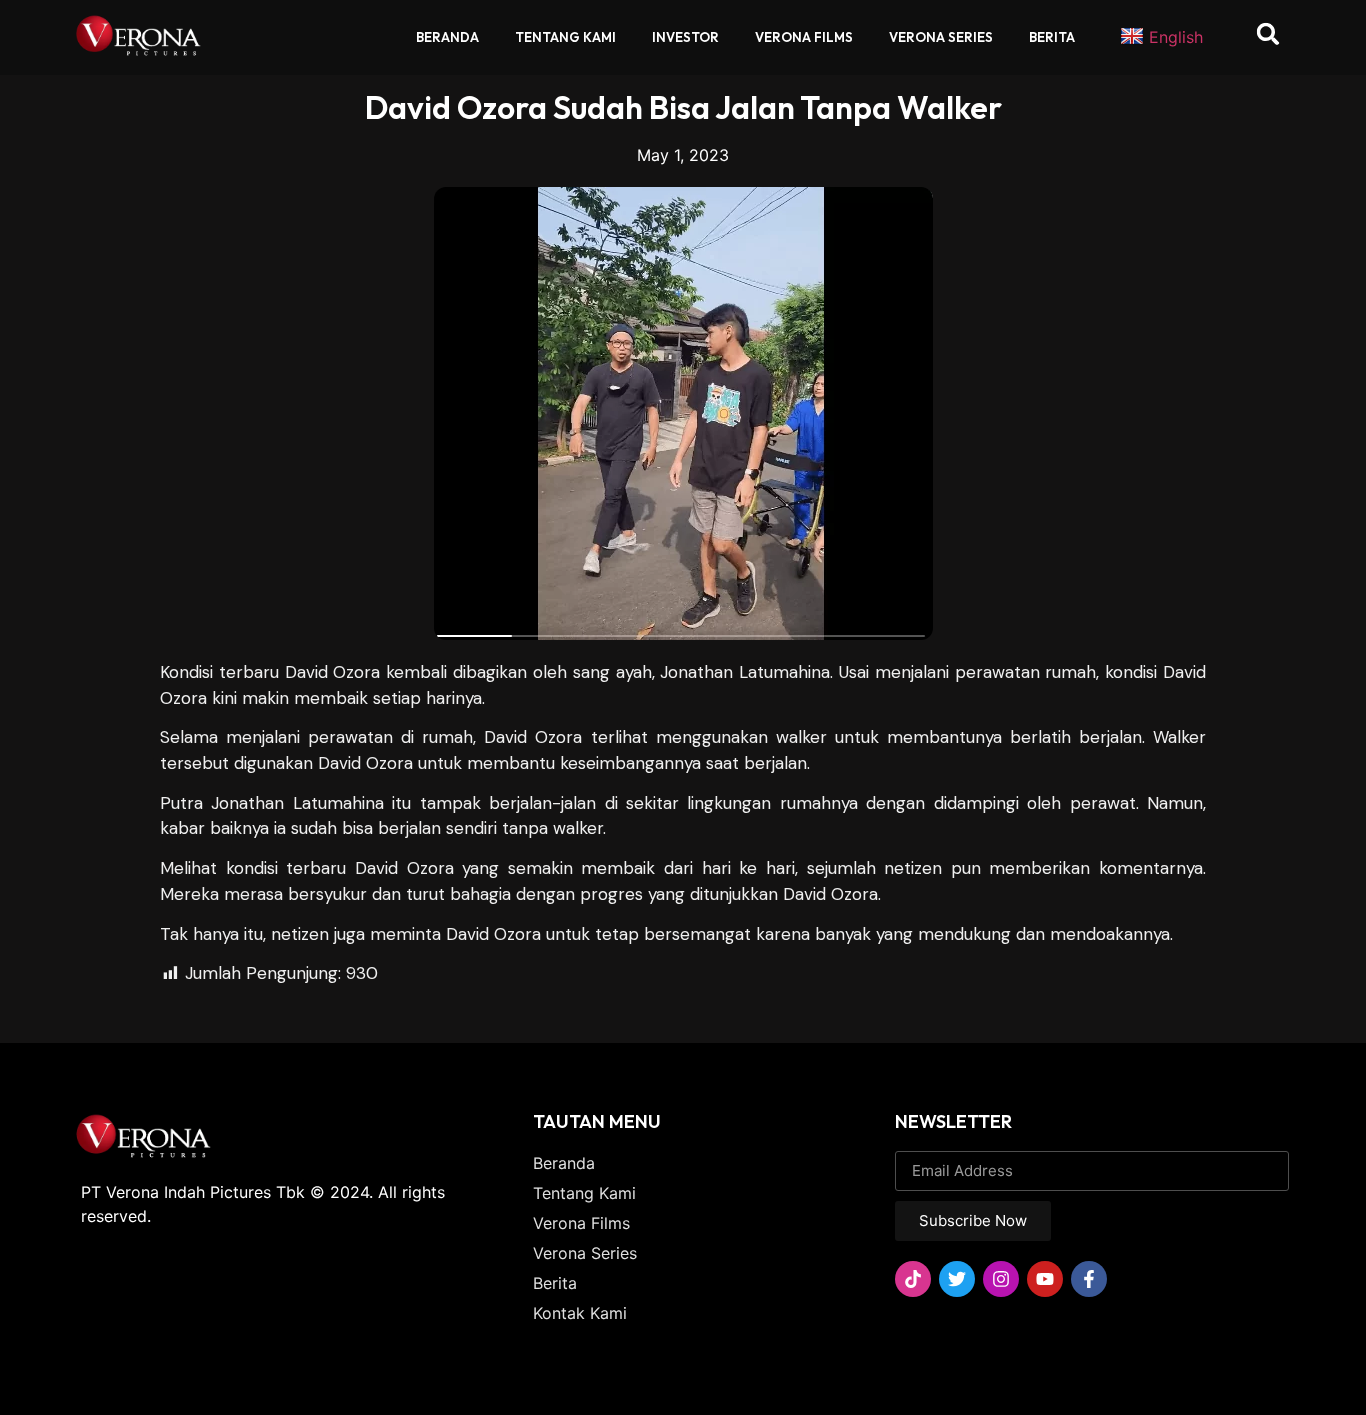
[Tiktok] (913, 1279)
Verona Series (941, 37)
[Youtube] (1045, 1279)
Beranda (447, 37)
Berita (1052, 37)
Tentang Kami (565, 37)
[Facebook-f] (1089, 1279)
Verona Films (804, 37)
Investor (685, 37)
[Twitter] (957, 1279)
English (1176, 37)
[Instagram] (1001, 1279)
